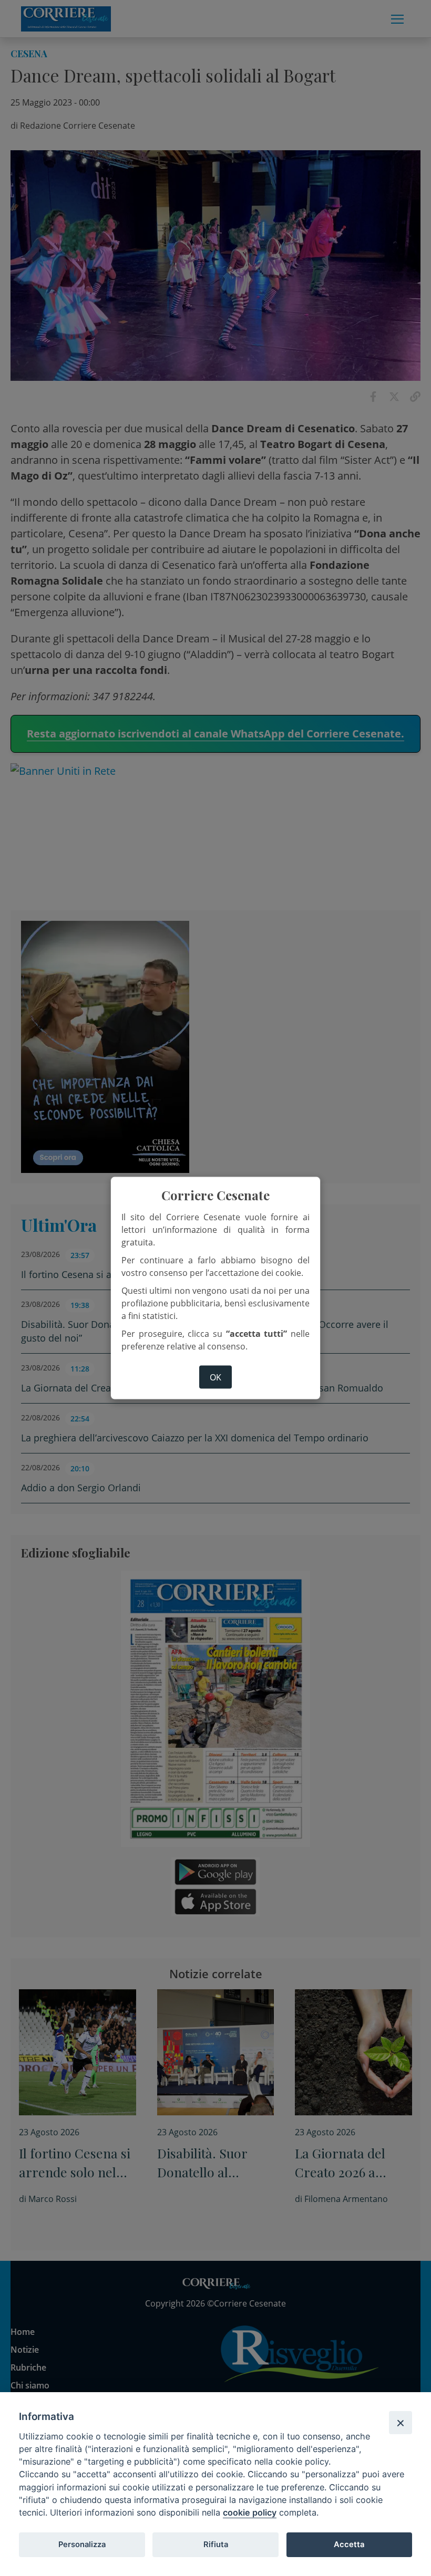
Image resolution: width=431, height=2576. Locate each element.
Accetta (349, 2544)
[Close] (401, 2423)
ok (215, 1377)
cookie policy (250, 2512)
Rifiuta (216, 2544)
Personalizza (82, 2544)
